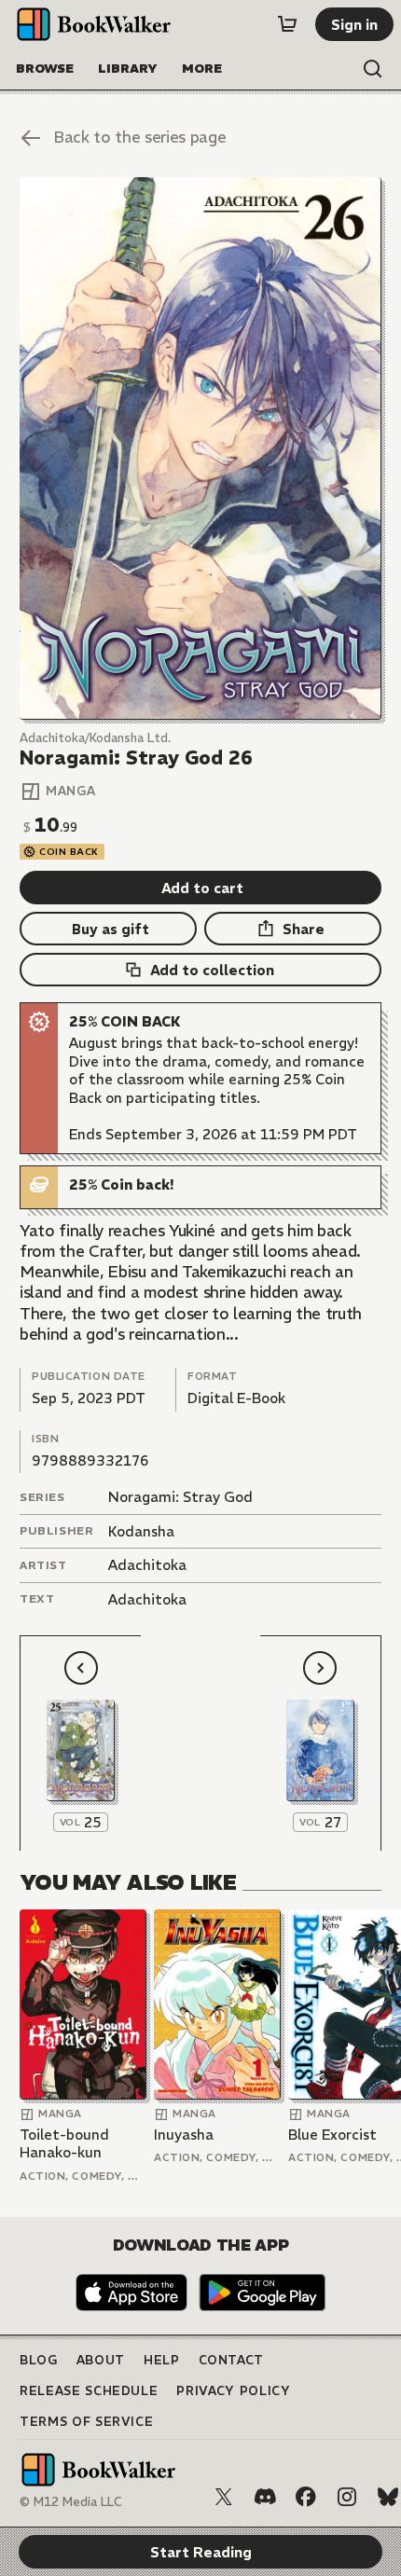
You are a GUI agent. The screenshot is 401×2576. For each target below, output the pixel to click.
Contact (232, 2360)
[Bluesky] (388, 2497)
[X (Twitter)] (224, 2497)
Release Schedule (89, 2391)
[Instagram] (347, 2497)
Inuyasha (184, 2135)
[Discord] (265, 2497)
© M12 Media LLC (71, 2502)
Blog (39, 2360)
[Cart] (287, 24)
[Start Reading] (200, 448)
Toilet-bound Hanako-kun (64, 2144)
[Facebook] (306, 2497)
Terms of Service (86, 2422)
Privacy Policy (233, 2391)
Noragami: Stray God (180, 1497)
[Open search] (373, 69)
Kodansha (141, 1531)
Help (162, 2360)
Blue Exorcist (332, 2135)
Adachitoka (147, 1565)
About (101, 2360)
